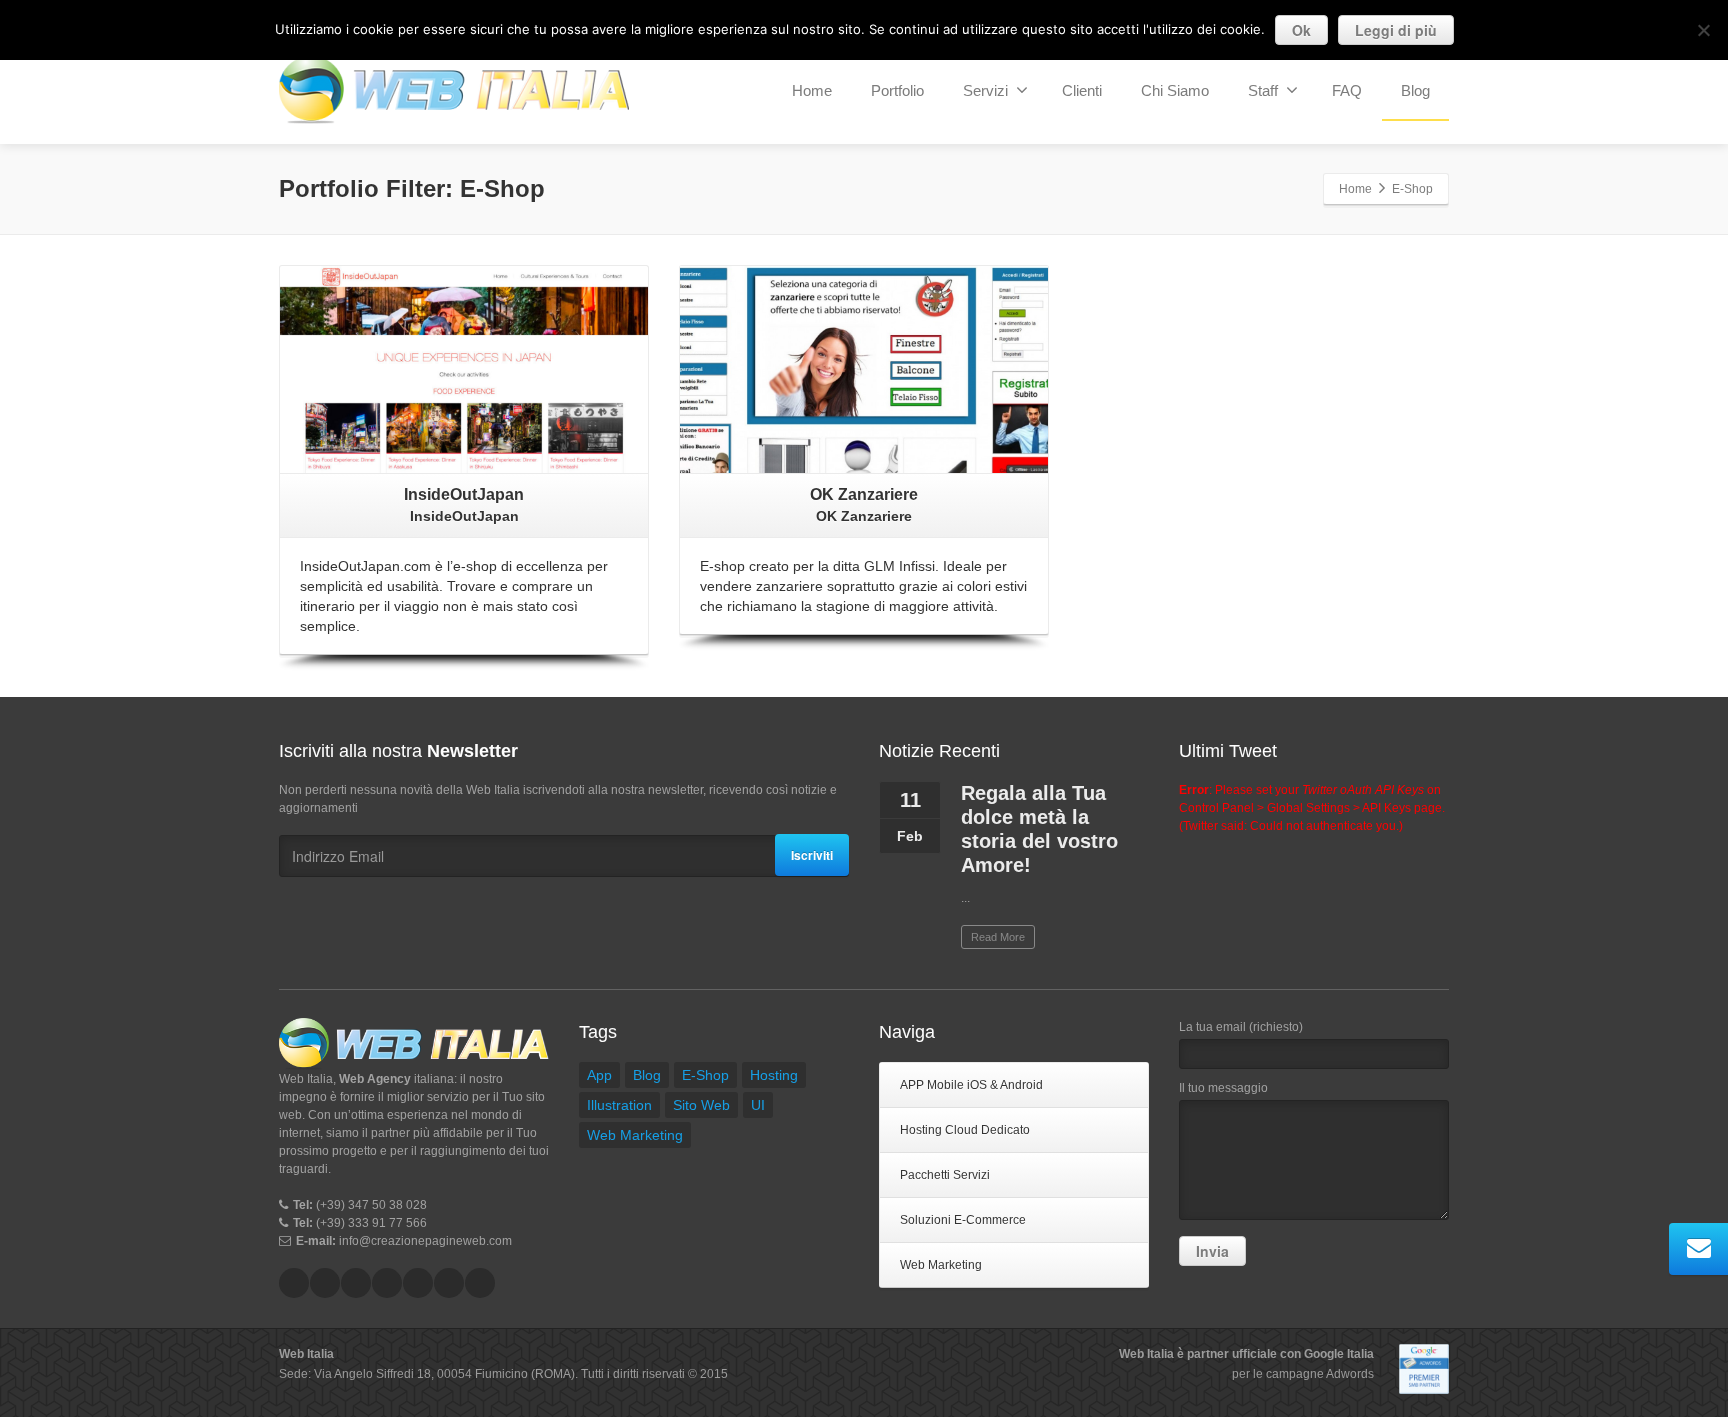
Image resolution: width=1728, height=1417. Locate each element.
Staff (1263, 90)
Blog (1415, 90)
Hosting (774, 1075)
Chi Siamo (1175, 90)
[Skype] (418, 1283)
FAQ (1347, 90)
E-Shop (705, 1075)
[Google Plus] (387, 1283)
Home (812, 90)
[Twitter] (325, 1283)
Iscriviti (812, 855)
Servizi (985, 90)
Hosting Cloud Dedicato (965, 1130)
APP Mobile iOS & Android (971, 1085)
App (599, 1075)
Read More (998, 937)
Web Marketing (635, 1135)
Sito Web (701, 1105)
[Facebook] (294, 1283)
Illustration (619, 1105)
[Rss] (480, 1283)
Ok (1301, 30)
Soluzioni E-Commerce (963, 1220)
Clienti (1082, 90)
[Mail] (449, 1283)
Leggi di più (1396, 30)
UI (758, 1105)
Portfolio (897, 90)
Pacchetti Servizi (945, 1175)
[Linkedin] (356, 1283)
